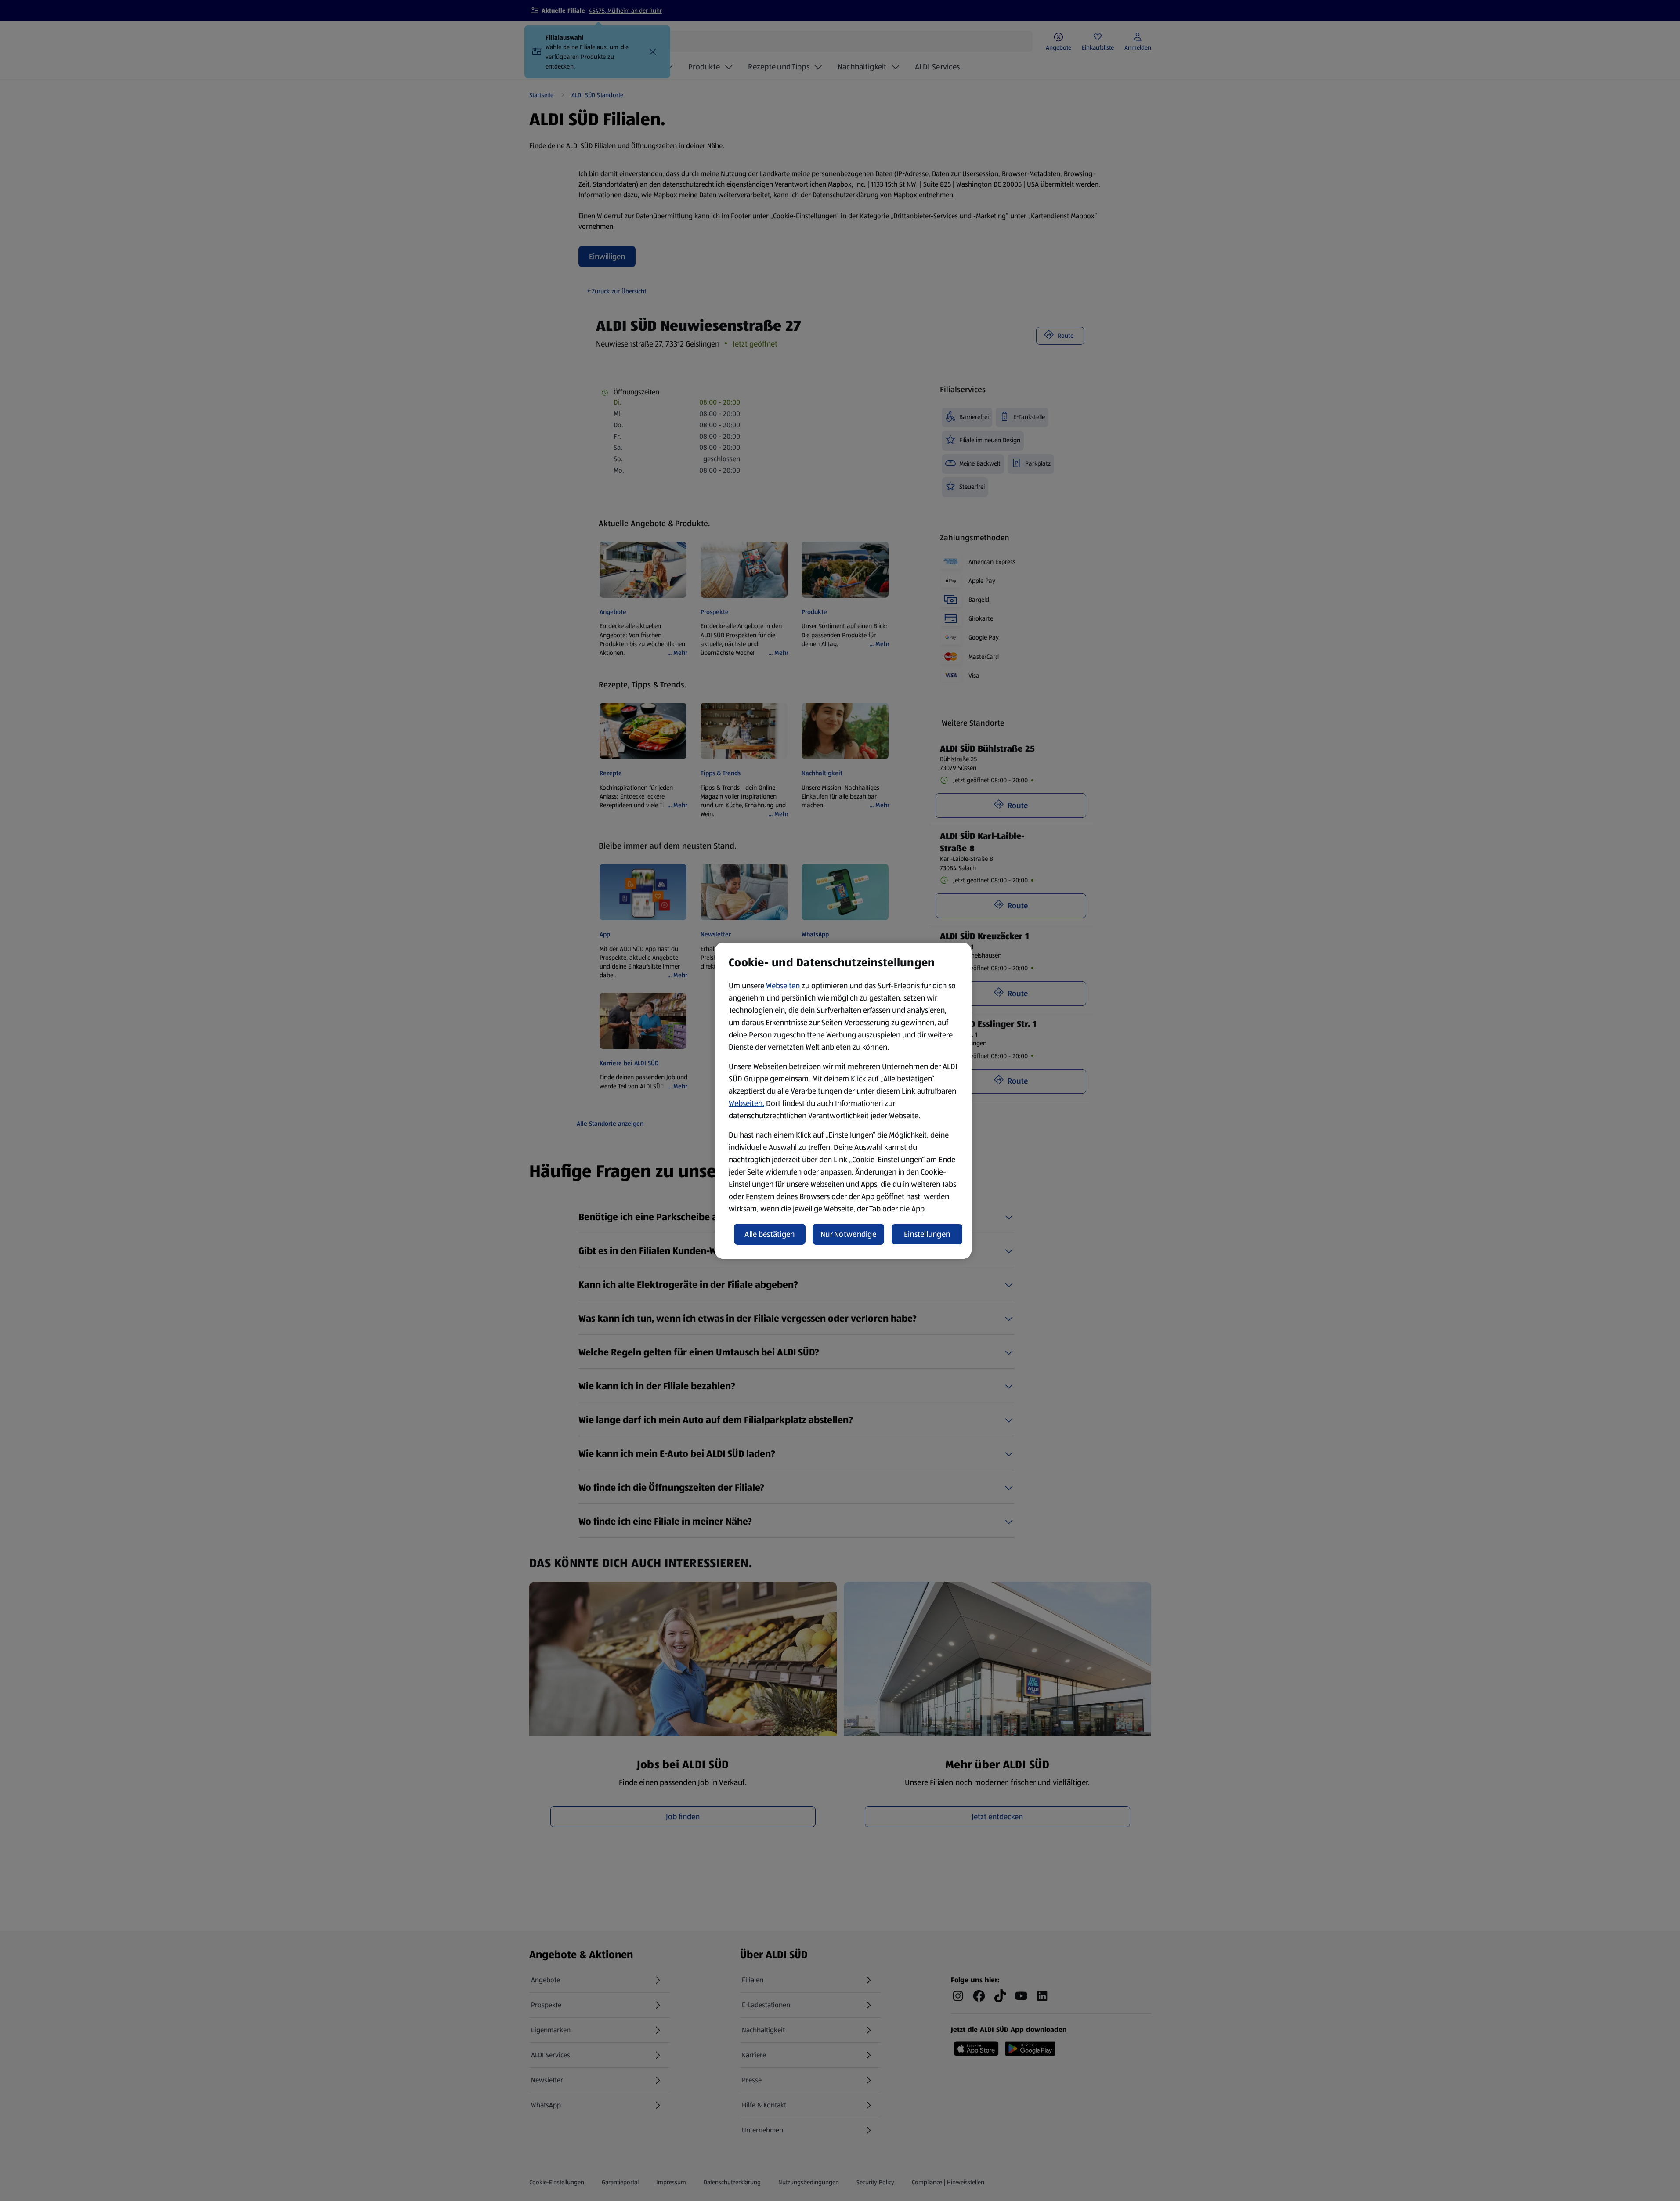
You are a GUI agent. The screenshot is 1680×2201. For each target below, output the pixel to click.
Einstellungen (927, 1234)
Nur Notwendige (848, 1234)
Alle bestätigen (770, 1234)
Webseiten (783, 986)
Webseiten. (746, 1103)
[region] (843, 1101)
